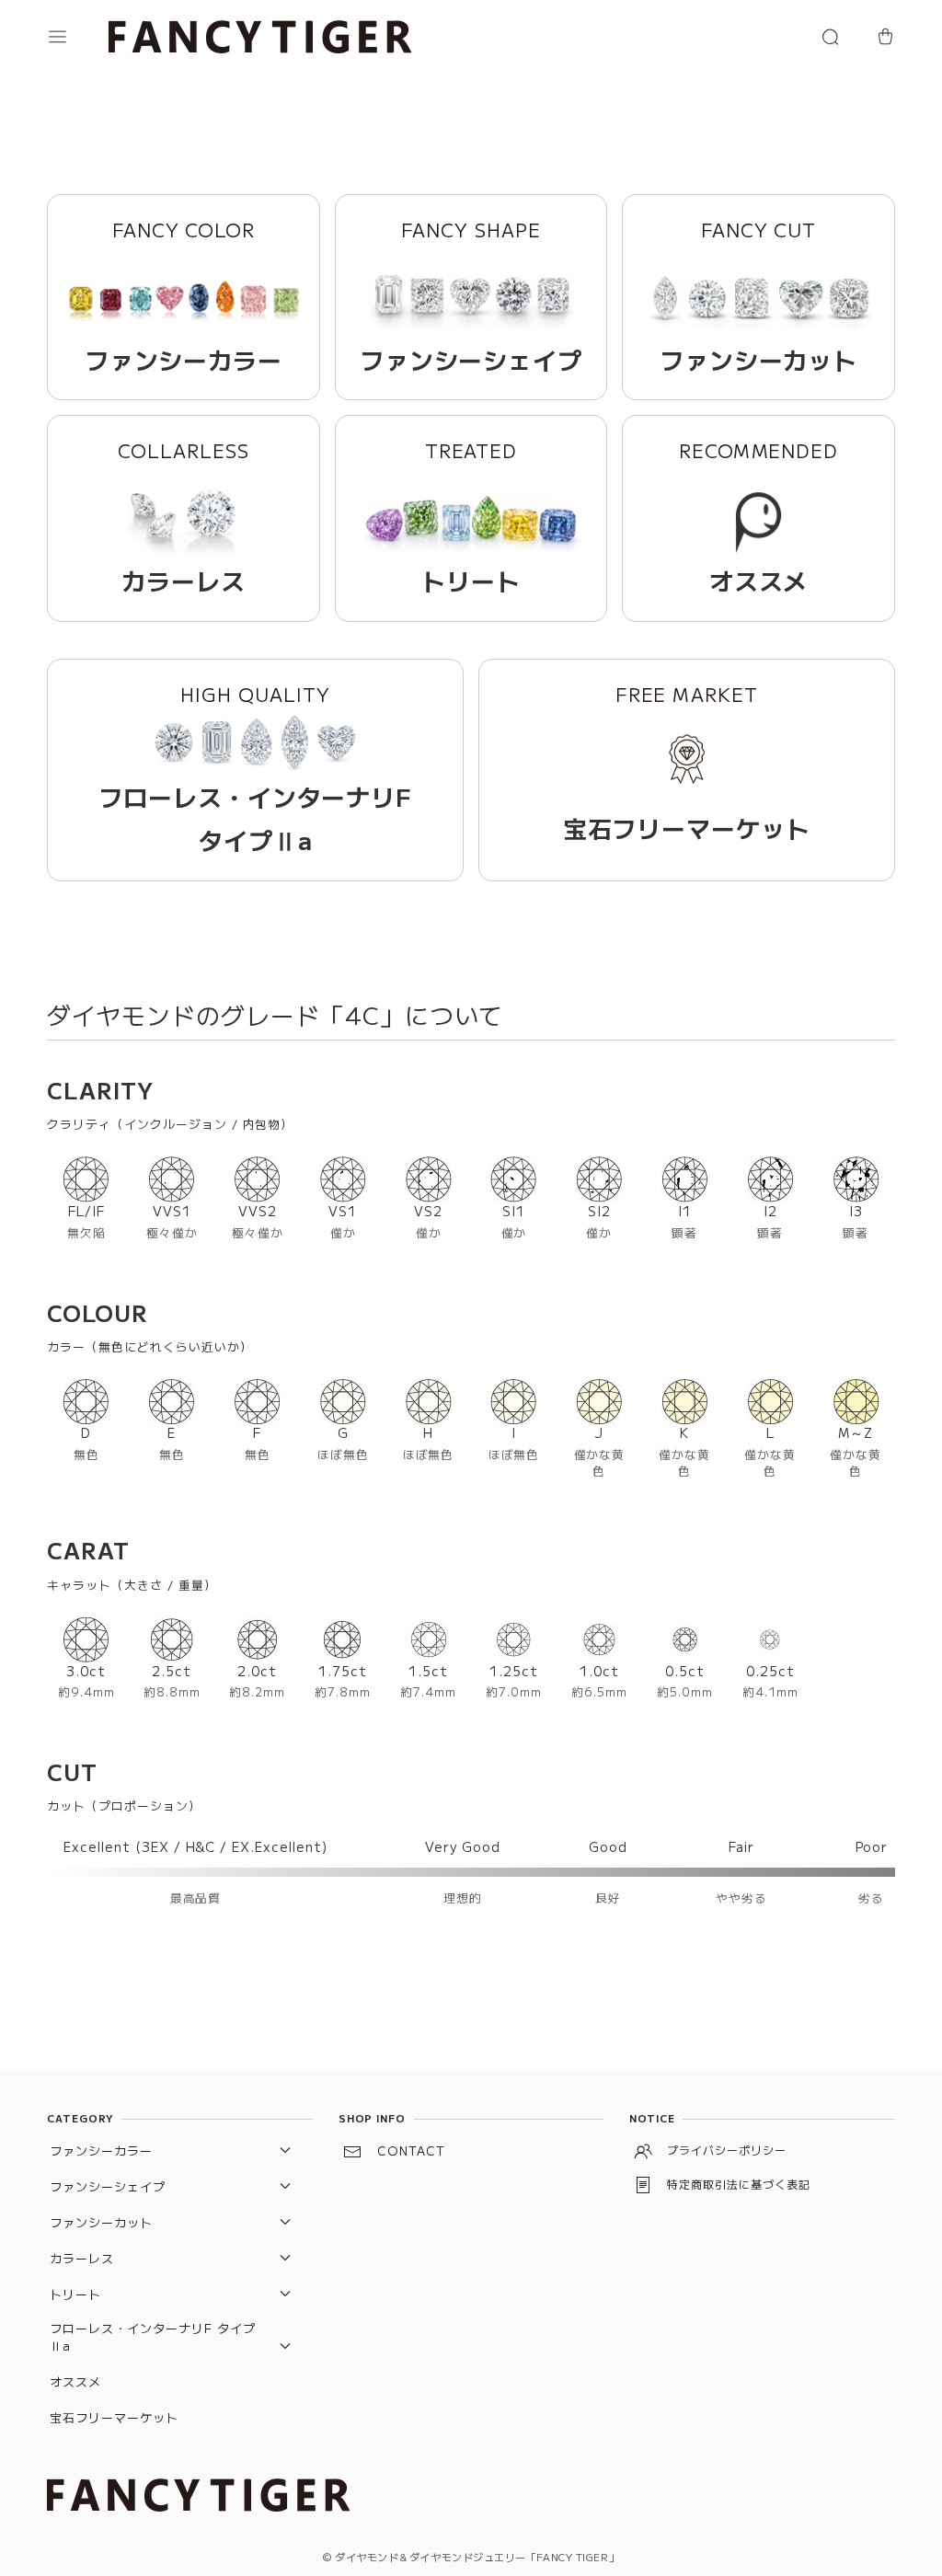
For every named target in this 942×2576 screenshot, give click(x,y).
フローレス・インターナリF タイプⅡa (152, 2337)
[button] (75, 37)
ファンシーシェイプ (108, 2186)
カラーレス (82, 2258)
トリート (75, 2294)
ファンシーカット (101, 2222)
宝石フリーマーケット (114, 2417)
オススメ (75, 2381)
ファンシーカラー (101, 2150)
